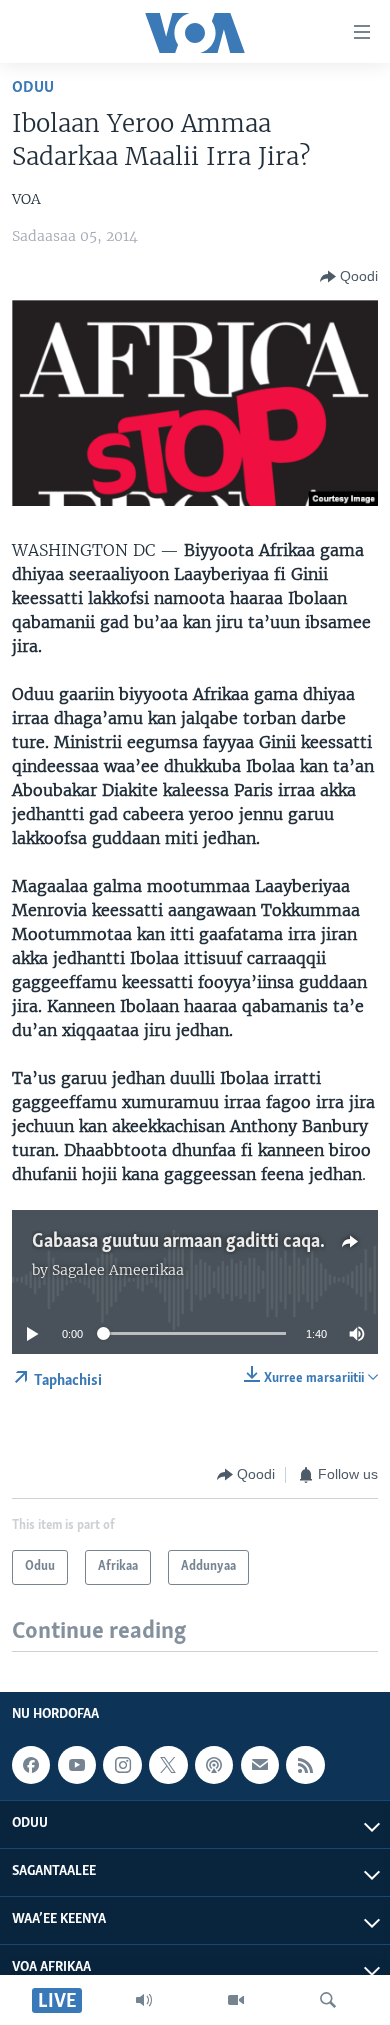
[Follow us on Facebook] (31, 1765)
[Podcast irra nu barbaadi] (214, 1765)
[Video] (236, 2000)
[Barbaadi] (328, 2000)
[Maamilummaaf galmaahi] (260, 1765)
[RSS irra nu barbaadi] (305, 1765)
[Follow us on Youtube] (77, 1765)
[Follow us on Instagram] (122, 1765)
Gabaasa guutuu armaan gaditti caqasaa (189, 1242)
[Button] (349, 277)
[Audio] (144, 2000)
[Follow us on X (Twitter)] (168, 1765)
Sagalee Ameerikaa (118, 1270)
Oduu (33, 87)
